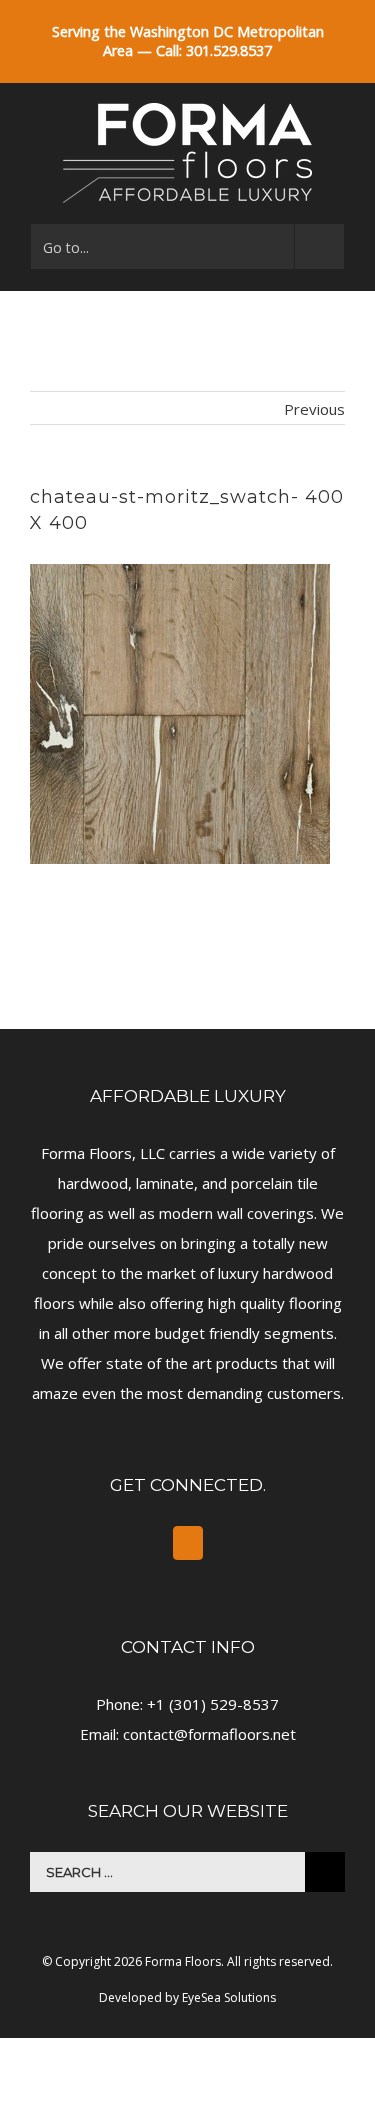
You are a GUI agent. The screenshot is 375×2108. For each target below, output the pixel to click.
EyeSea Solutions (229, 1997)
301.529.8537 (229, 50)
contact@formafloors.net (209, 1734)
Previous (314, 409)
